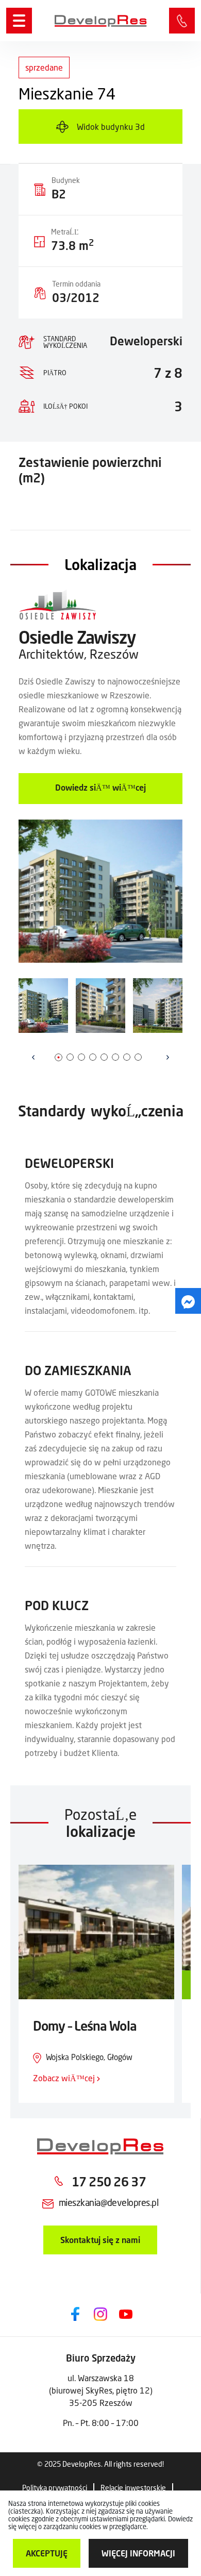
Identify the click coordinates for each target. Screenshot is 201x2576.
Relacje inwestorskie (133, 2488)
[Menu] (19, 21)
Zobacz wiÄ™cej (65, 2078)
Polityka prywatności (55, 2488)
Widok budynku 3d (111, 127)
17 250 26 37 (182, 21)
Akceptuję (47, 2553)
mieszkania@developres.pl (108, 2202)
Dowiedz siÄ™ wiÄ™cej (100, 787)
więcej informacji (138, 2553)
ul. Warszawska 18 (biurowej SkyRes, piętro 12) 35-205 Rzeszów (101, 2390)
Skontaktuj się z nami (100, 2240)
